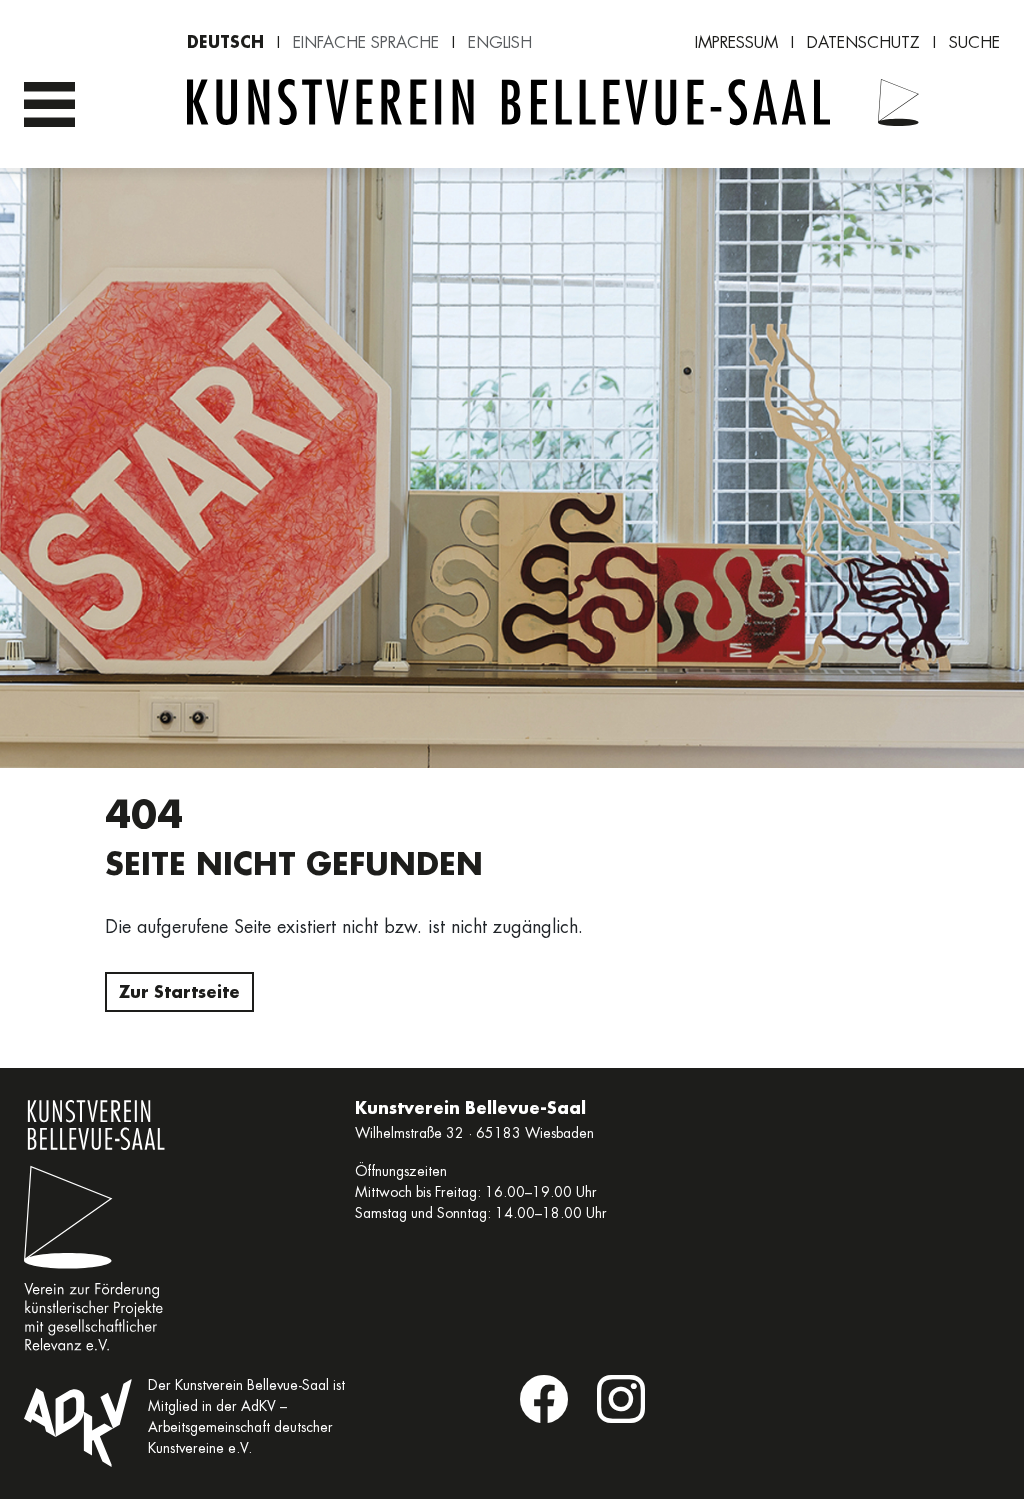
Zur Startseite (179, 991)
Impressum (736, 42)
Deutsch (225, 41)
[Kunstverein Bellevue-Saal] (898, 106)
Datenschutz (863, 42)
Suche (974, 42)
